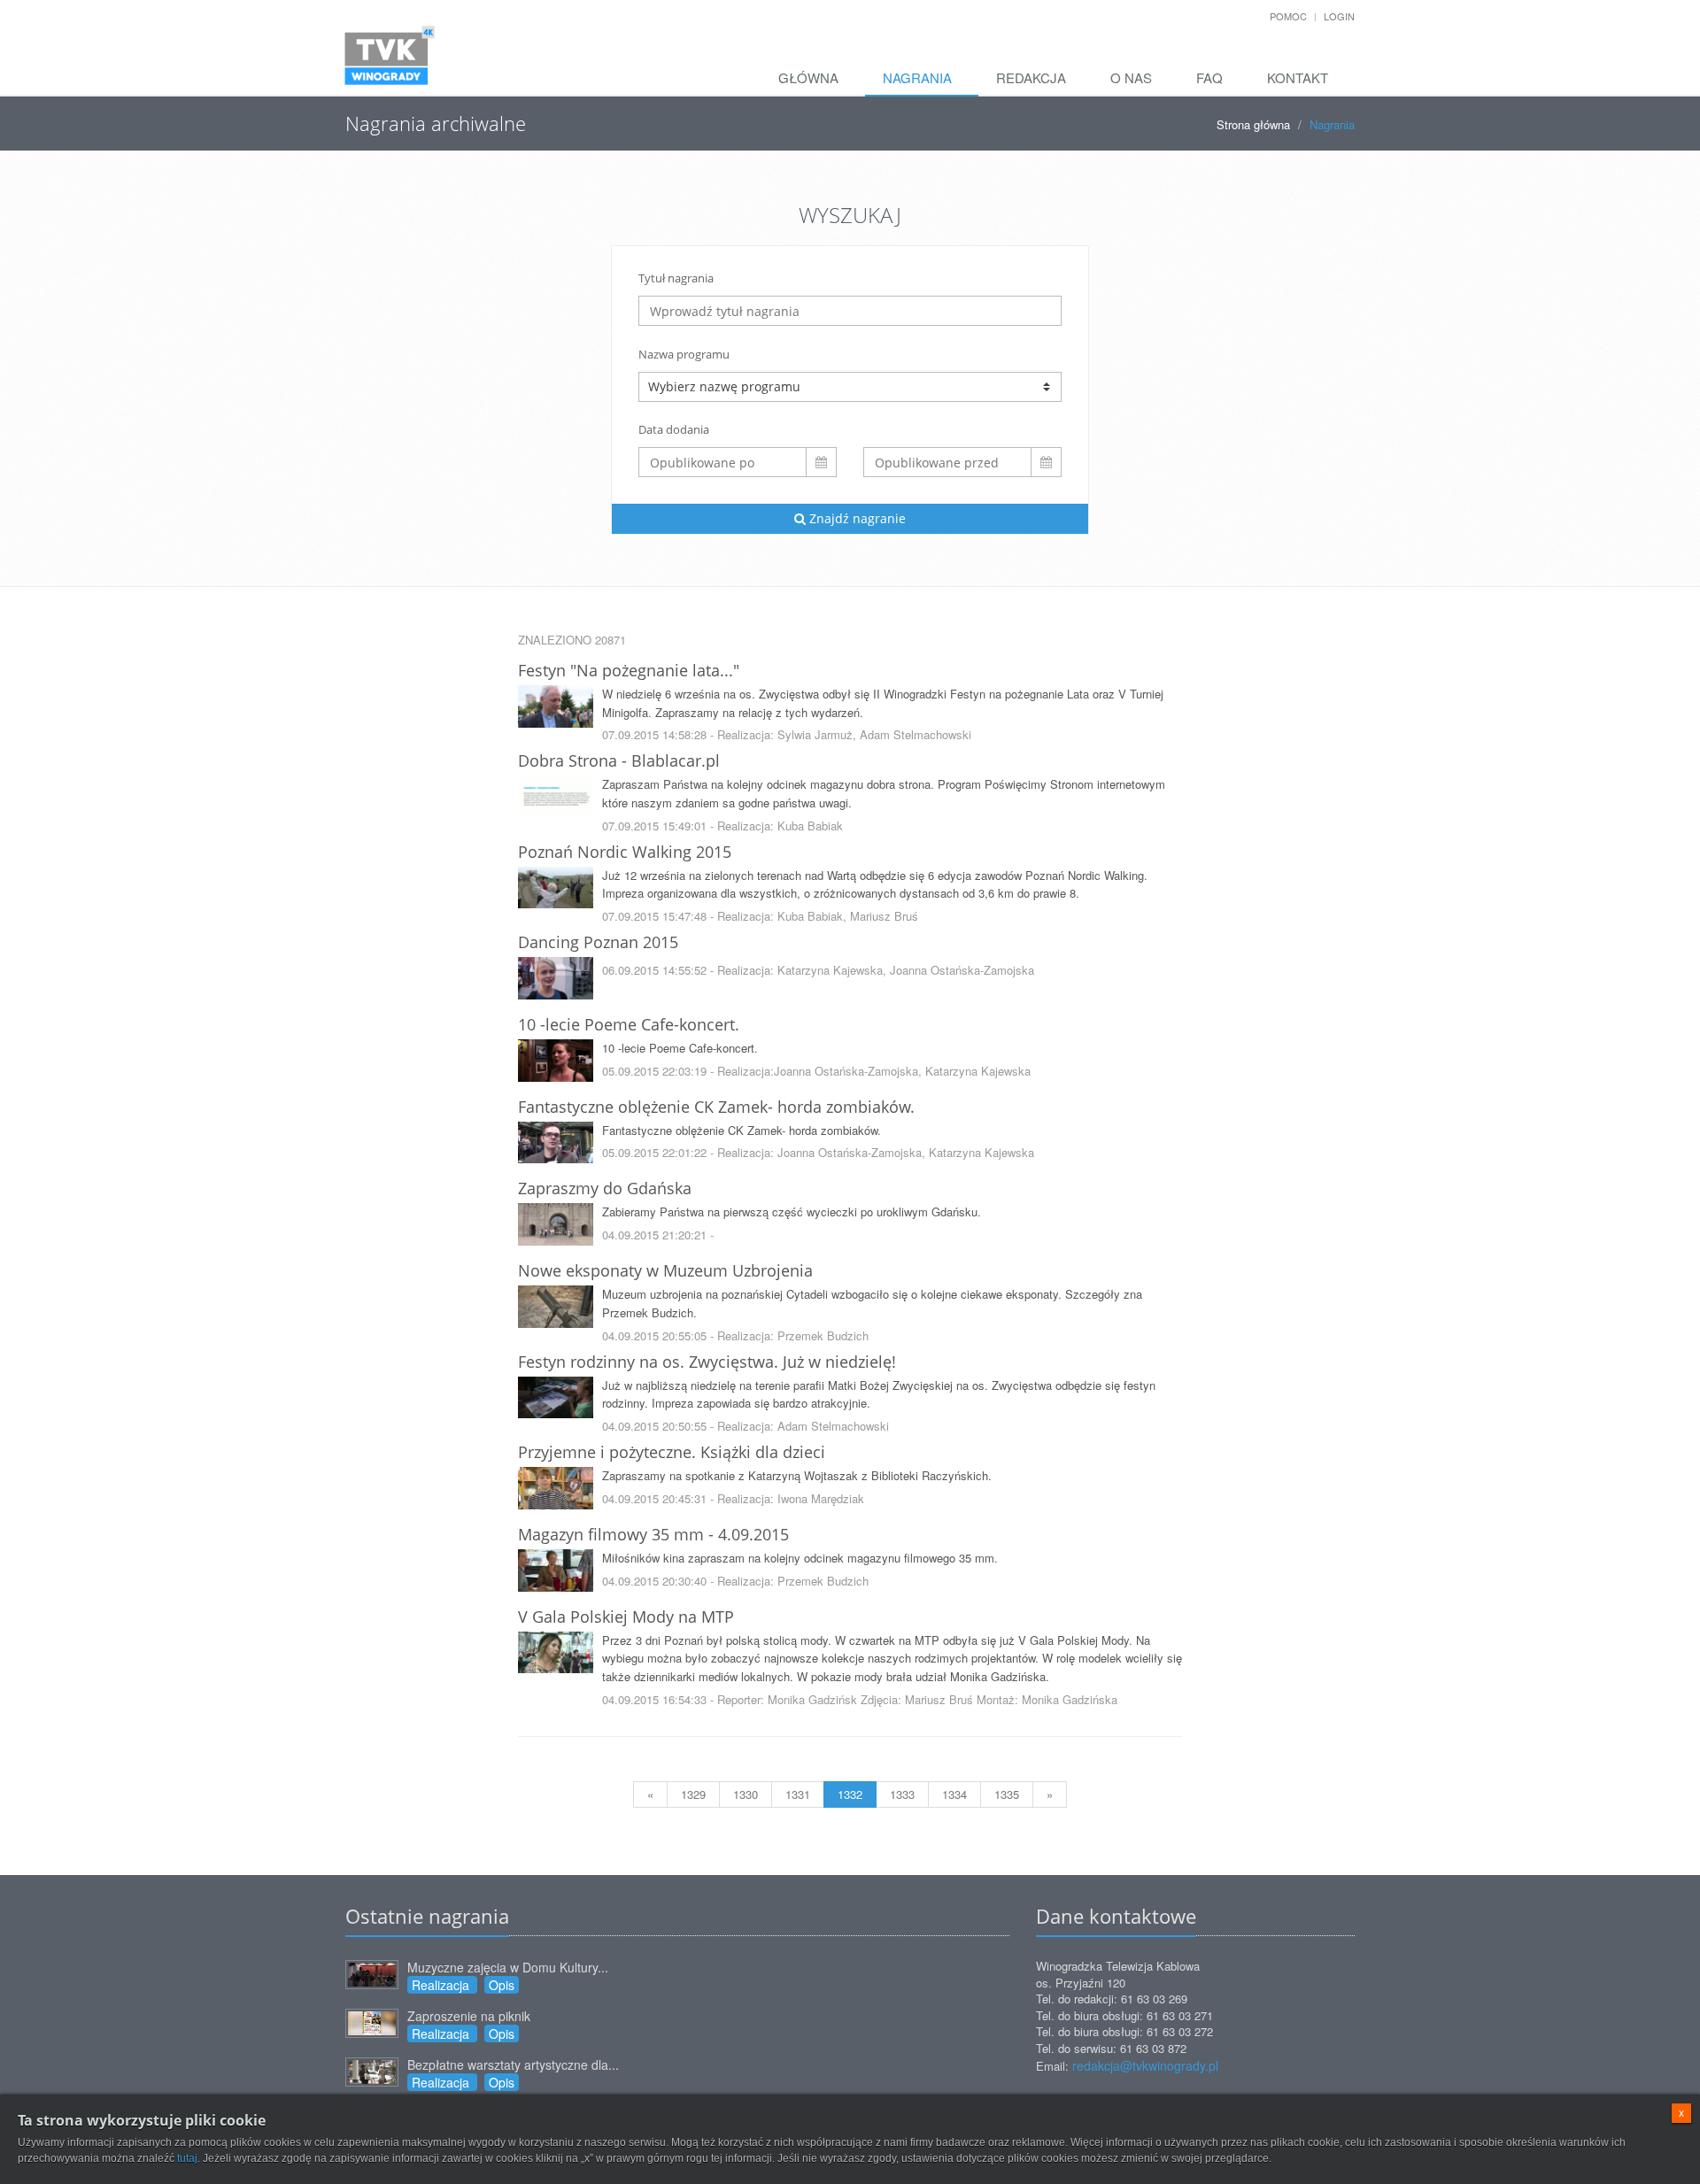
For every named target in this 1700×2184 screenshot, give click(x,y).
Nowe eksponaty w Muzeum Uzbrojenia (665, 1270)
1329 (693, 1794)
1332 (850, 1794)
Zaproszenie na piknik (469, 2016)
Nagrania (917, 77)
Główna (808, 77)
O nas (1131, 77)
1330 (746, 1794)
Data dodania (674, 429)
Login (1339, 16)
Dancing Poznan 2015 (598, 942)
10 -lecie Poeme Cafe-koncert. (629, 1024)
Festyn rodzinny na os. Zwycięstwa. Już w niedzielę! (707, 1362)
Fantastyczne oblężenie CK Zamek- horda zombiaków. (716, 1107)
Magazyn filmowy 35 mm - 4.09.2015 (653, 1534)
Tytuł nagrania (676, 278)
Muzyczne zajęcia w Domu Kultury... (508, 1967)
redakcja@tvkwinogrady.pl (1145, 2065)
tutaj (187, 2158)
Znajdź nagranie (856, 518)
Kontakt (1298, 77)
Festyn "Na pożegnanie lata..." (629, 670)
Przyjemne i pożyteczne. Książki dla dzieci (672, 1452)
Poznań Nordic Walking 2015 (625, 852)
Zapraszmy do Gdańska (605, 1188)
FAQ (1209, 77)
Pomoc (1288, 16)
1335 (1007, 1794)
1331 (798, 1794)
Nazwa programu (684, 354)
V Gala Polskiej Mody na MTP (626, 1617)
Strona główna (1253, 124)
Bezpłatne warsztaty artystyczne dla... (513, 2064)
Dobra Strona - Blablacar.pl (619, 760)
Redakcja (1031, 77)
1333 (902, 1794)
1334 (954, 1794)
